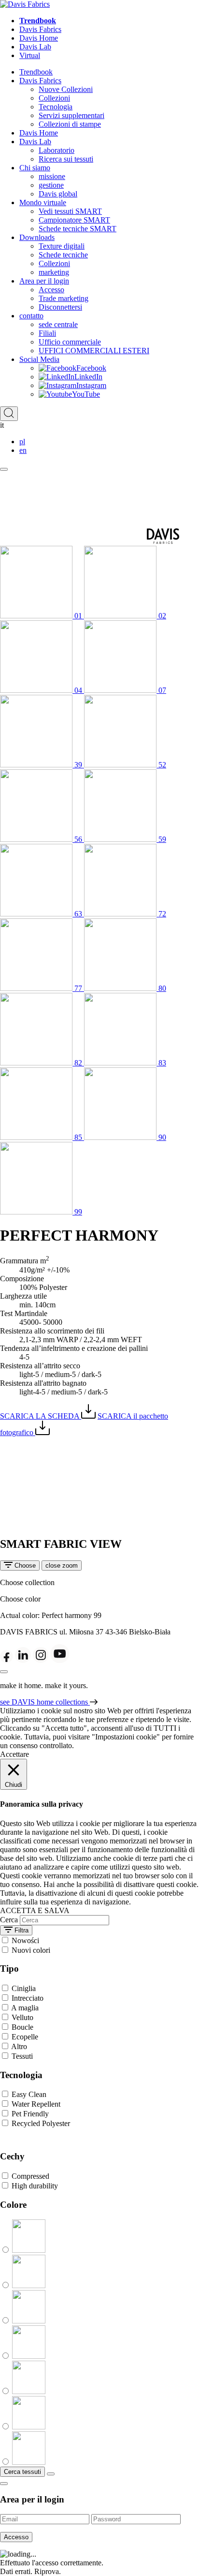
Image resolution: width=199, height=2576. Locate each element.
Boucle (22, 2027)
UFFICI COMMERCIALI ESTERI (94, 351)
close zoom (62, 1565)
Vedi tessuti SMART (70, 211)
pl (22, 442)
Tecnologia (56, 107)
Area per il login (44, 281)
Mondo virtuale (43, 202)
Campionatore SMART (74, 220)
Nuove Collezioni (66, 89)
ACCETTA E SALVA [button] (35, 1910)
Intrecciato (28, 1998)
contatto (31, 316)
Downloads (37, 237)
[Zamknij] (4, 1672)
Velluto (22, 2017)
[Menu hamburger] (4, 469)
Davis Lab (35, 47)
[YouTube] (60, 1660)
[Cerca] (9, 414)
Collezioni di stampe (70, 124)
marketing (54, 272)
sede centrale (58, 324)
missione (52, 176)
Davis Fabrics (40, 29)
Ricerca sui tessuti (66, 159)
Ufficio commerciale (70, 342)
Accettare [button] (14, 1754)
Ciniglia (24, 1988)
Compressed (30, 2176)
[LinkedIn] (23, 1660)
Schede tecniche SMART (78, 229)
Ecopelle (25, 2037)
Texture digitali (62, 246)
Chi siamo (35, 168)
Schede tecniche (63, 255)
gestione (51, 185)
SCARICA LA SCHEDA (41, 1416)
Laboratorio (57, 150)
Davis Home (39, 38)
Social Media (39, 359)
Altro (19, 2046)
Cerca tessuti (22, 2472)
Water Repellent (36, 2104)
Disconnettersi (60, 307)
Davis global (58, 194)
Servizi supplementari (71, 115)
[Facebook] (7, 1660)
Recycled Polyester (41, 2123)
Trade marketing (64, 298)
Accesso (51, 290)
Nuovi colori (31, 1950)
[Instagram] (41, 1660)
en (23, 450)
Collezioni (54, 98)
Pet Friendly (30, 2114)
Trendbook (38, 21)
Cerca (9, 1920)
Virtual (30, 55)
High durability (35, 2186)
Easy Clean (29, 2094)
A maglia (25, 2008)
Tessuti (22, 2056)
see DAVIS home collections (45, 1702)
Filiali (47, 333)
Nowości (25, 1940)
